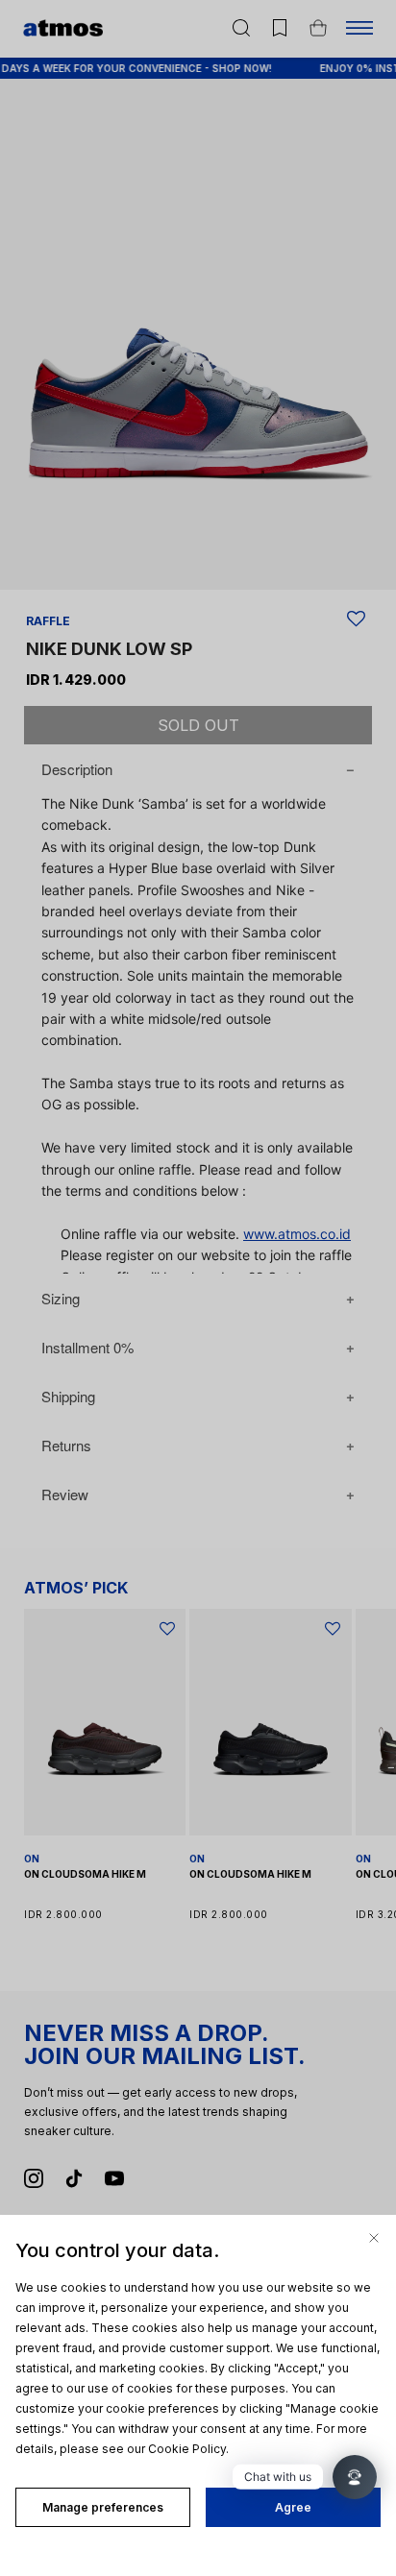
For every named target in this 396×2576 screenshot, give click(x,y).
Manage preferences (103, 2507)
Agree (293, 2507)
